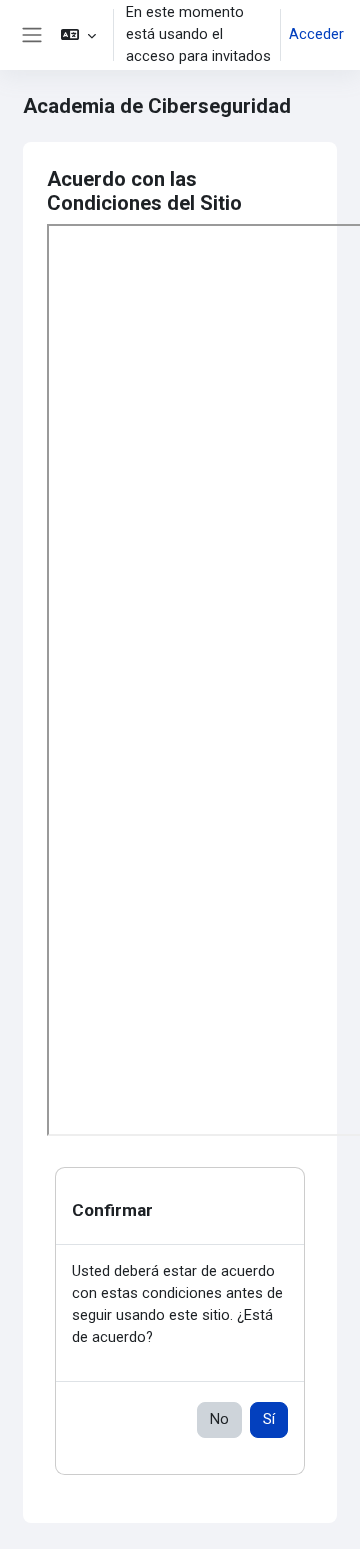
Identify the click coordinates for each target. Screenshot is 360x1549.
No (219, 1419)
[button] (78, 35)
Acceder (316, 34)
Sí (269, 1419)
